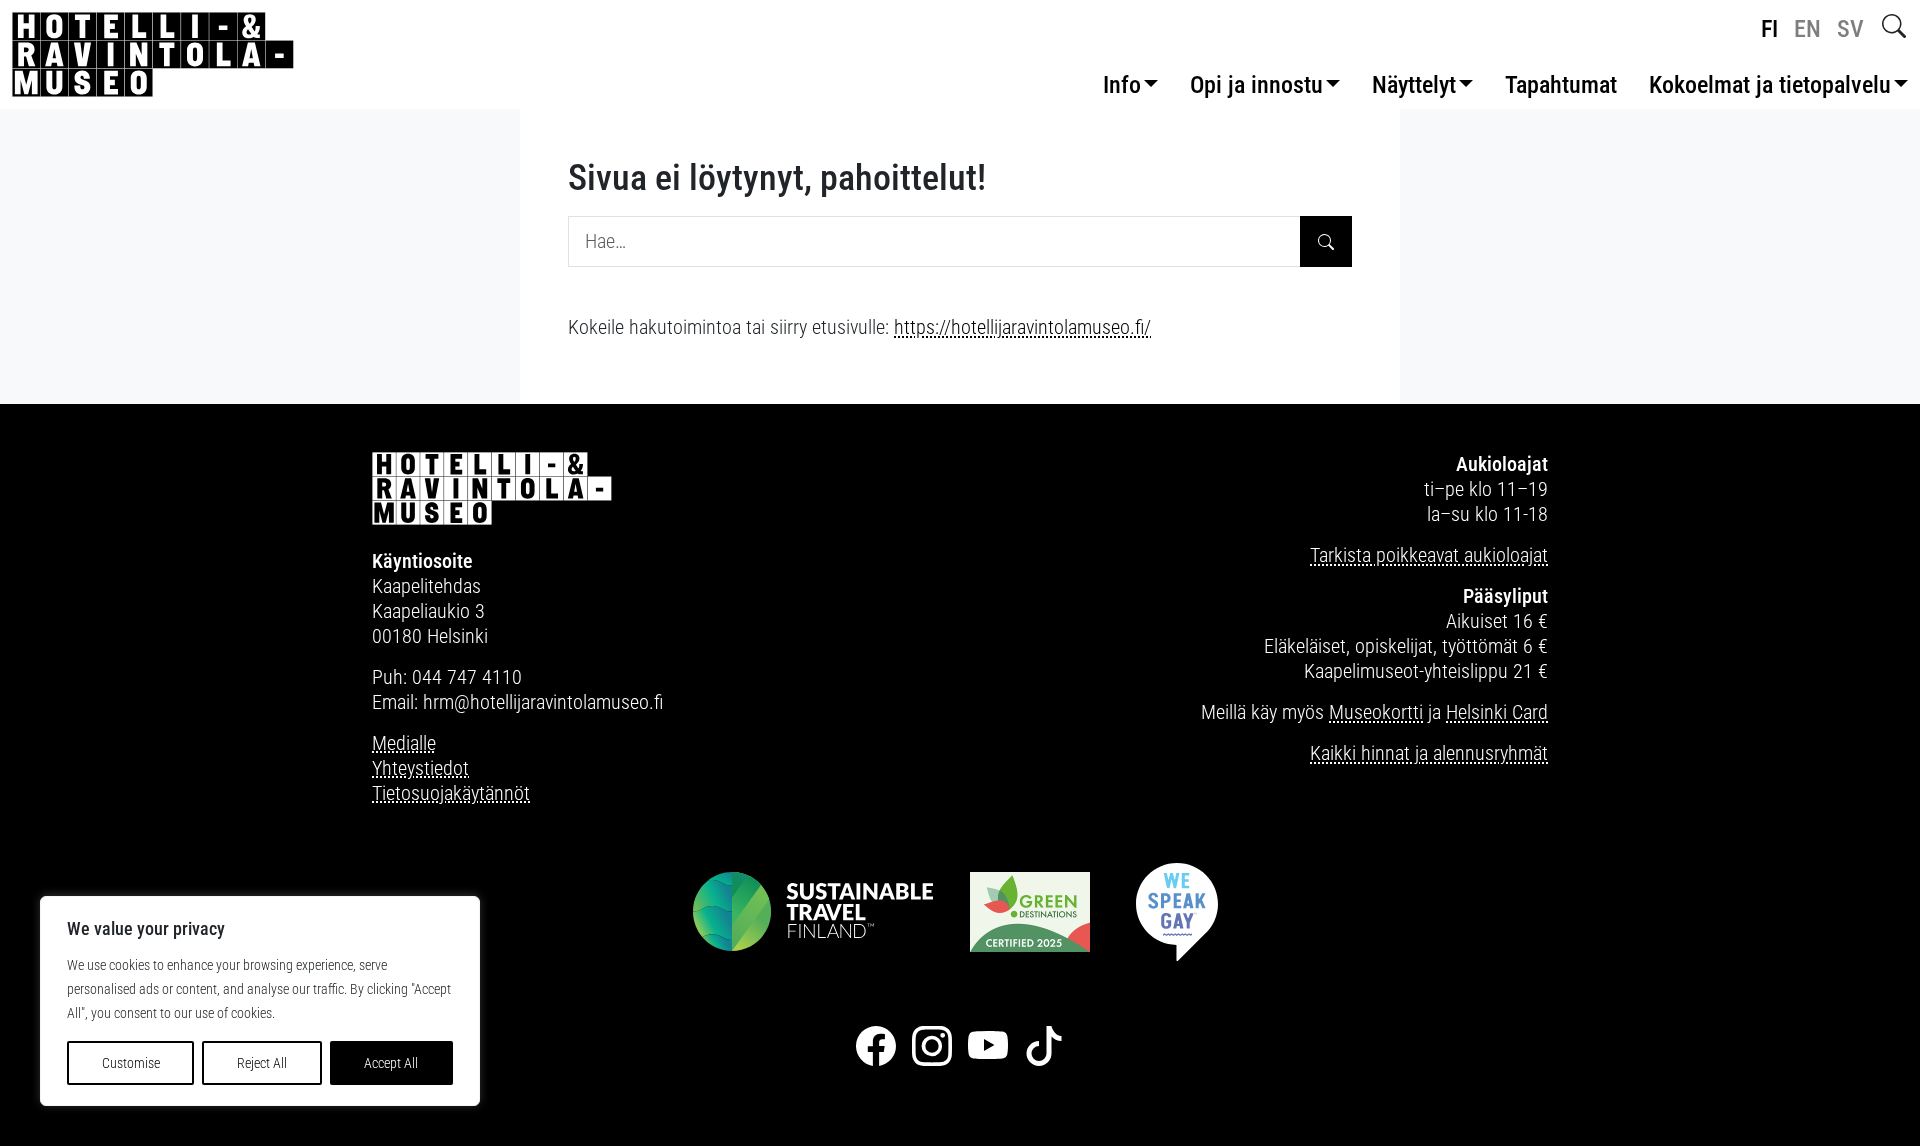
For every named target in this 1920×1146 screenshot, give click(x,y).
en (1807, 29)
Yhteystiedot (420, 768)
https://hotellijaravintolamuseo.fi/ (1022, 327)
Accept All (391, 1063)
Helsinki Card (1497, 712)
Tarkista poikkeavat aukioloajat (1429, 555)
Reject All (262, 1063)
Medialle (404, 743)
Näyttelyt (1414, 85)
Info (1122, 85)
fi (1769, 29)
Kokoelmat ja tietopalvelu (1770, 85)
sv (1850, 29)
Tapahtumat (1561, 85)
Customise (131, 1063)
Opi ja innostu (1256, 85)
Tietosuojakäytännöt (451, 793)
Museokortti (1376, 712)
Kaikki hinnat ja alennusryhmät (1429, 753)
